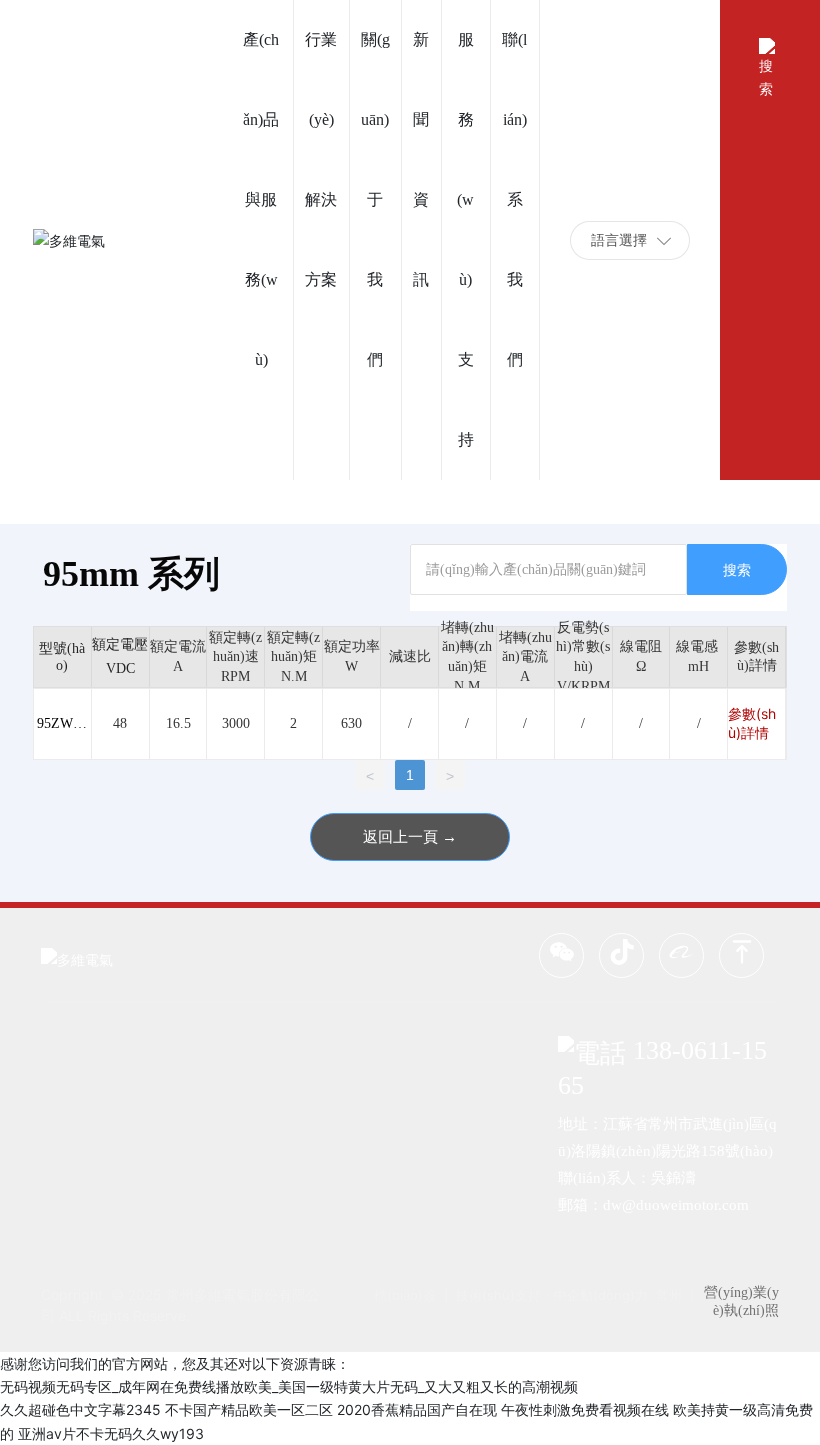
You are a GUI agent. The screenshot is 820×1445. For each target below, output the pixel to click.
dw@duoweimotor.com (676, 1205)
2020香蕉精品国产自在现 (417, 1409)
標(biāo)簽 (405, 1295)
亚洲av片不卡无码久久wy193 (111, 1433)
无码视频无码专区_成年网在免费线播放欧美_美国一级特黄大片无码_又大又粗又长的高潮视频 (289, 1386)
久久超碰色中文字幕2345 (80, 1409)
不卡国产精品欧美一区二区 (249, 1409)
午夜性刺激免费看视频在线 (585, 1409)
